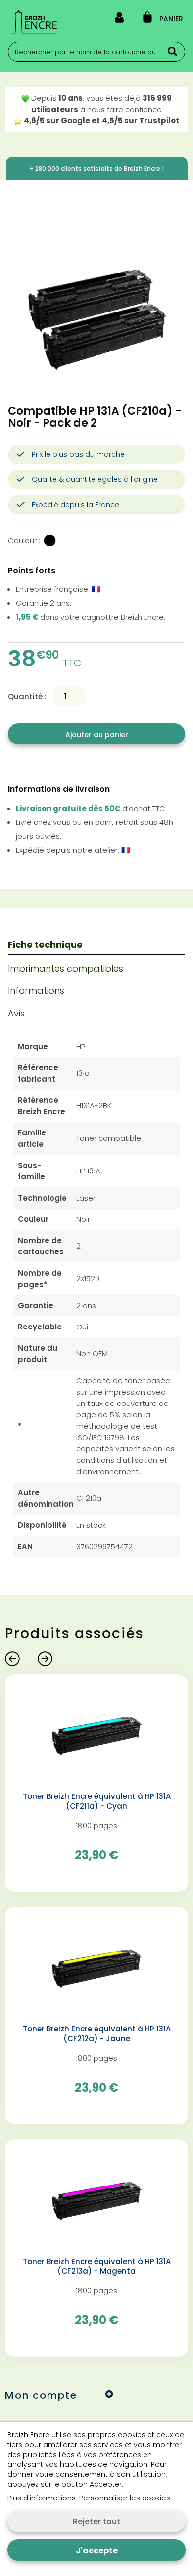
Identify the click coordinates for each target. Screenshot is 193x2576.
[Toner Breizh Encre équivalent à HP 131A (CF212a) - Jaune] (97, 1968)
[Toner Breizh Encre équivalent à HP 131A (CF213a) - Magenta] (97, 2201)
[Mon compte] (119, 19)
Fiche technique (45, 945)
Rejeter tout (96, 2521)
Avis (16, 1013)
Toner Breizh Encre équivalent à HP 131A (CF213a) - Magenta (97, 2266)
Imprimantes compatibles (66, 968)
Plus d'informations (42, 2498)
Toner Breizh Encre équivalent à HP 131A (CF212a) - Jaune (97, 2034)
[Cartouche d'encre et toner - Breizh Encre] (34, 22)
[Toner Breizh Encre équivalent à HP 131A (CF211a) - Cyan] (97, 1736)
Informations (36, 991)
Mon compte (41, 2395)
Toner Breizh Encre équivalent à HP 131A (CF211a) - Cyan (97, 1801)
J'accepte (97, 2551)
